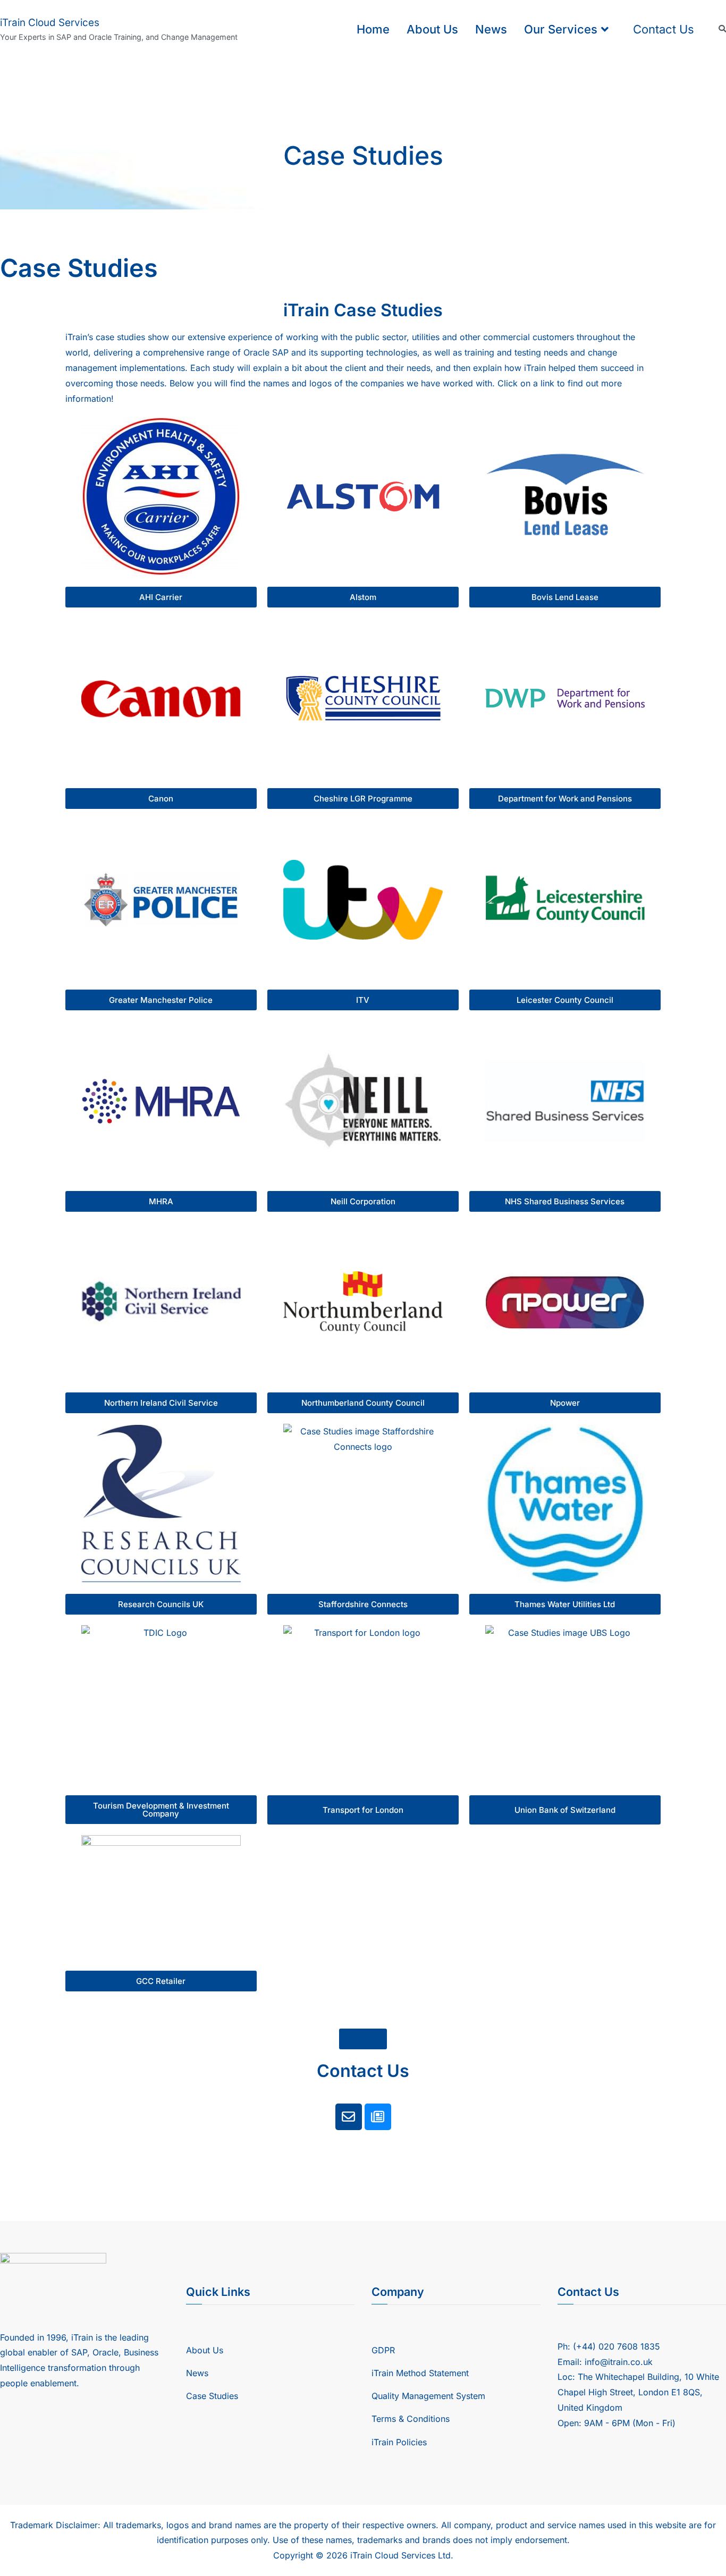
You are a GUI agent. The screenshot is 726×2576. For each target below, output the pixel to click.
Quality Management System (428, 2396)
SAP (280, 352)
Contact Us (664, 29)
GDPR (383, 2350)
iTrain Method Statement (420, 2373)
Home (373, 29)
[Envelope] (349, 2117)
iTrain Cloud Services (50, 23)
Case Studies (212, 2396)
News (491, 29)
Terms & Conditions (411, 2419)
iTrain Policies (399, 2442)
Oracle (256, 352)
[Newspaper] (378, 2117)
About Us (432, 29)
